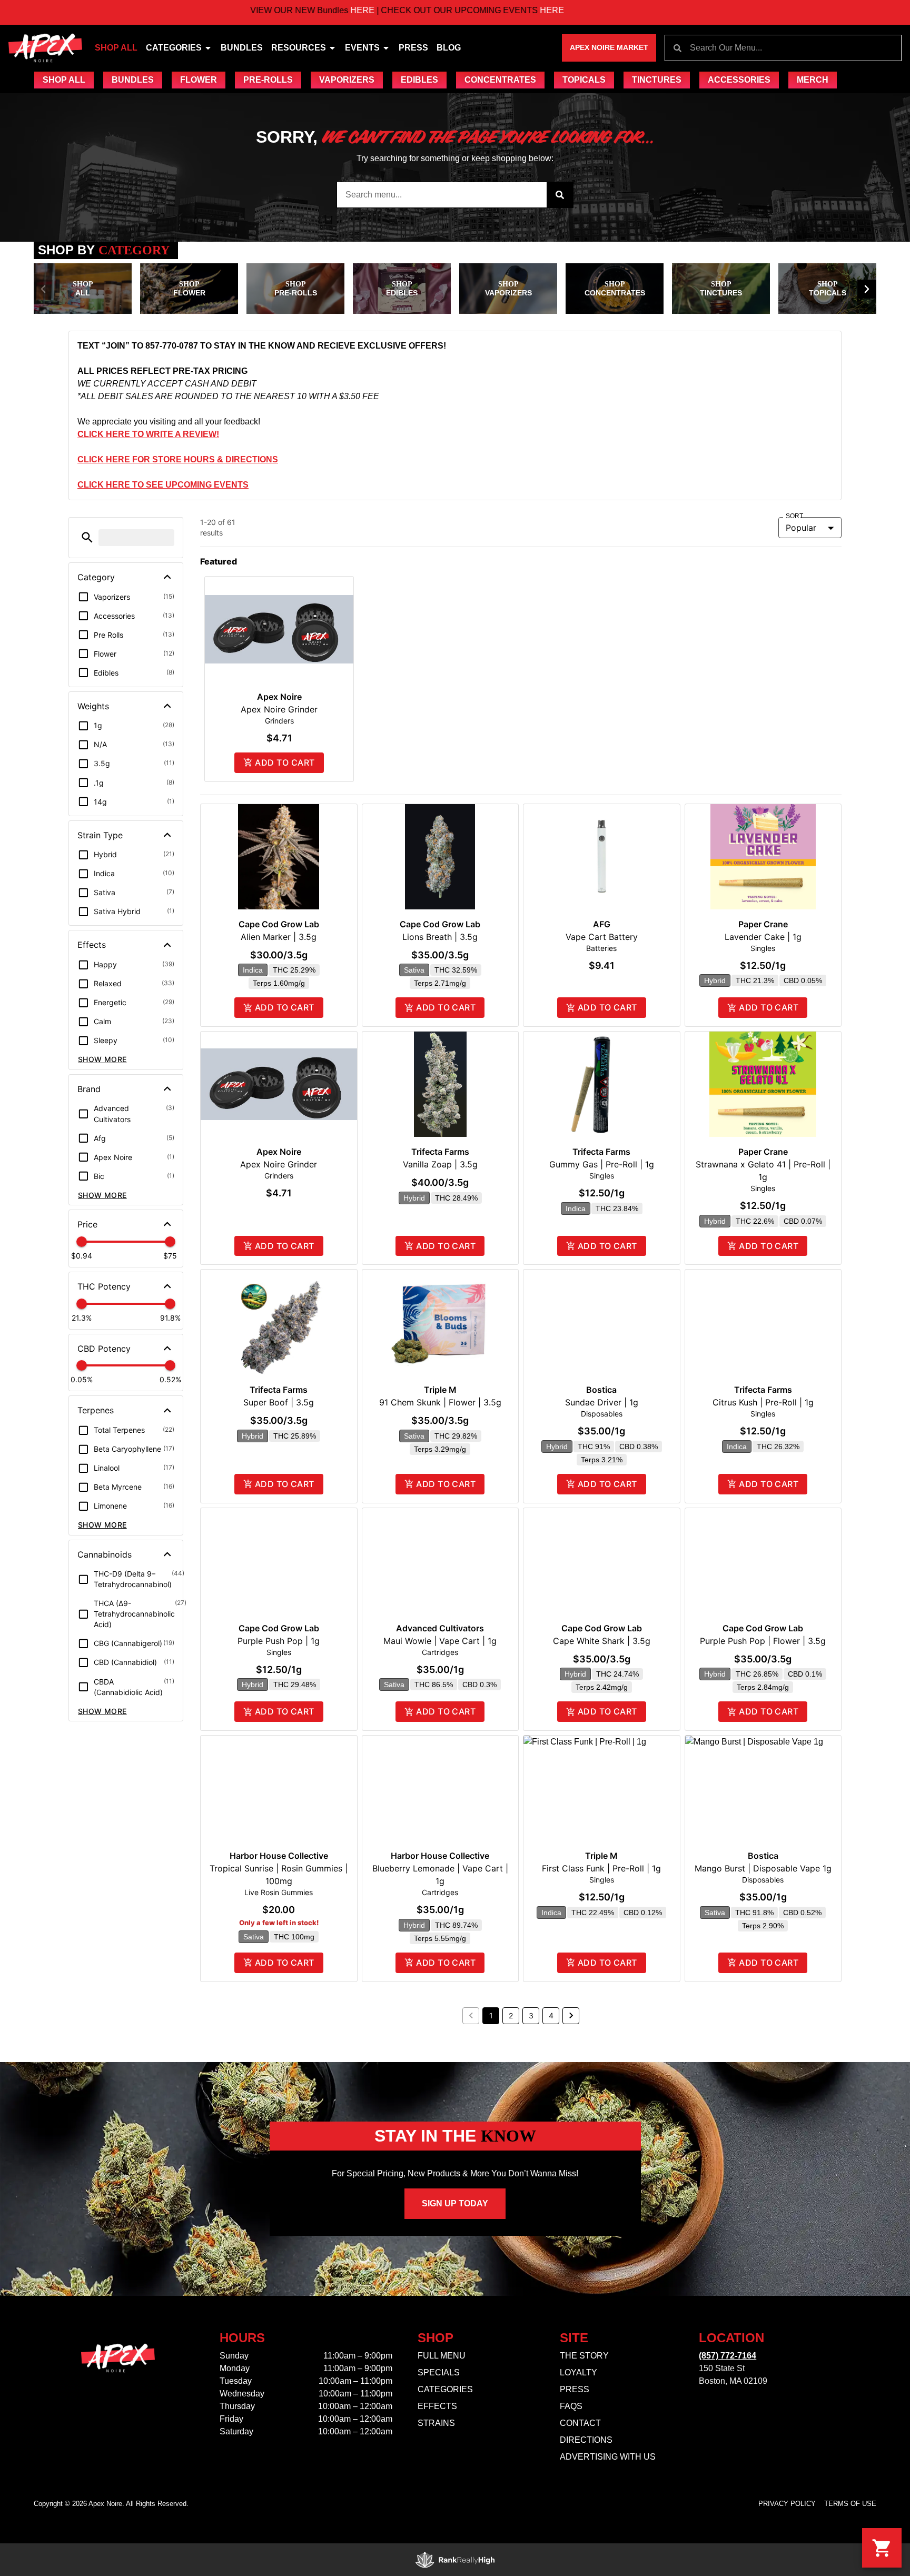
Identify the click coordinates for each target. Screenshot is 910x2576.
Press (413, 48)
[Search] (560, 195)
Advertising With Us (608, 2457)
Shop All (116, 48)
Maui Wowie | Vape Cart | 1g (440, 1641)
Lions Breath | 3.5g (440, 937)
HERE (220, 10)
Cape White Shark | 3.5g (602, 1641)
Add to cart (285, 762)
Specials (439, 2372)
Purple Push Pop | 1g (279, 1641)
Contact (580, 2423)
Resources (299, 48)
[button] (43, 289)
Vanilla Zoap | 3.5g (440, 1164)
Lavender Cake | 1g (763, 937)
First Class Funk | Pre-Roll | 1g (601, 1868)
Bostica (601, 1390)
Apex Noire (279, 697)
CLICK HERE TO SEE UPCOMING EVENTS (163, 485)
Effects (437, 2406)
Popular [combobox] (801, 528)
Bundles (242, 48)
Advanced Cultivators (440, 1628)
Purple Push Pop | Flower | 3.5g (763, 1641)
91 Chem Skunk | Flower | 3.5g (440, 1402)
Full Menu (442, 2356)
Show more (102, 1059)
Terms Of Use (850, 2504)
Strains (436, 2423)
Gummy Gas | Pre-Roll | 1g (602, 1164)
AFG (602, 924)
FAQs (571, 2406)
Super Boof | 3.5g (279, 1402)
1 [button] (491, 2015)
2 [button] (511, 2015)
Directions (586, 2440)
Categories (174, 48)
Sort (795, 516)
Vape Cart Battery (602, 937)
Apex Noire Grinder (279, 709)
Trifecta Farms (440, 1152)
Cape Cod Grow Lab (279, 924)
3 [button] (531, 2015)
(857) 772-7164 (728, 2356)
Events (362, 48)
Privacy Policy (787, 2504)
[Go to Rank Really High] (455, 2560)
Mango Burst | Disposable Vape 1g (763, 1868)
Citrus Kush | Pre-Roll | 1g (763, 1402)
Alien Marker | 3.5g (279, 937)
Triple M (440, 1390)
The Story (584, 2356)
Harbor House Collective (279, 1856)
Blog (449, 48)
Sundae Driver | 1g (602, 1402)
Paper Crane (763, 924)
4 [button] (551, 2015)
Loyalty (578, 2372)
